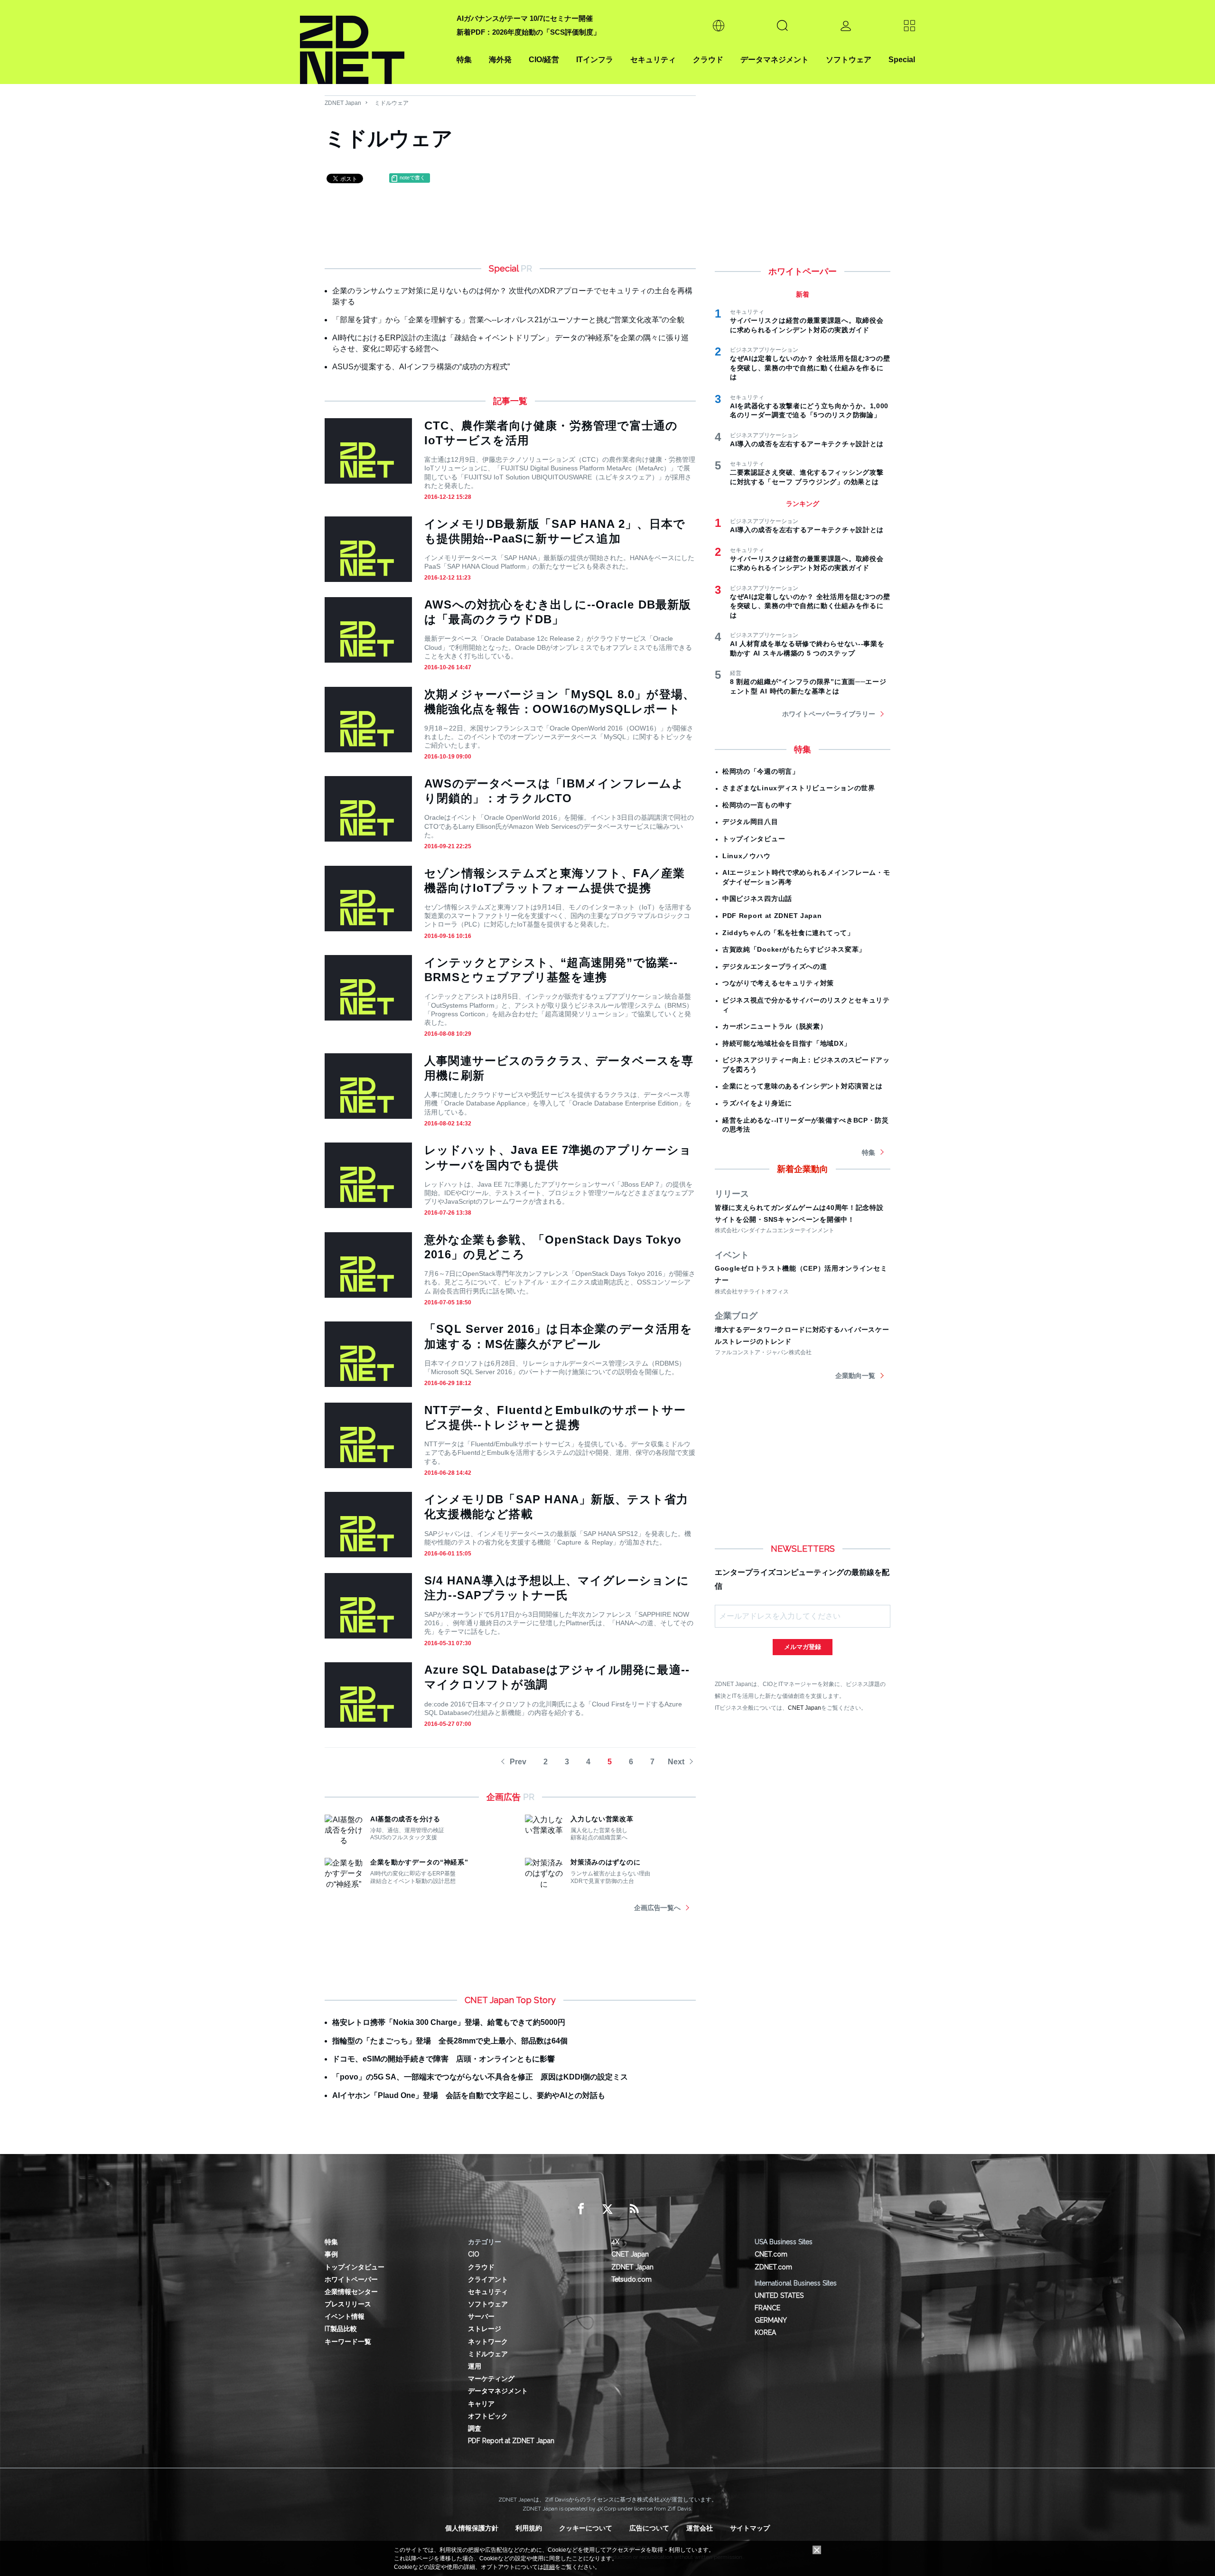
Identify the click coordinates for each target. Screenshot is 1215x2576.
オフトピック (488, 2416)
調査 (475, 2428)
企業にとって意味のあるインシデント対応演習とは (803, 1086)
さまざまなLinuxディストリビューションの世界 (799, 788)
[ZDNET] (373, 42)
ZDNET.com (773, 2267)
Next (676, 1762)
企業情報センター (351, 2292)
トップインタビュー (754, 839)
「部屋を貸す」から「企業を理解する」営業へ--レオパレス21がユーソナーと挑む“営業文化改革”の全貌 (508, 320)
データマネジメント (775, 60)
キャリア (481, 2404)
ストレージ (485, 2329)
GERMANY (771, 2320)
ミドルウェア (392, 103)
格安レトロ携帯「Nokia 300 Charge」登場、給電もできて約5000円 (449, 2022)
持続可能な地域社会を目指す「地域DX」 (786, 1043)
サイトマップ (750, 2528)
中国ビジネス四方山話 (757, 899)
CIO (474, 2254)
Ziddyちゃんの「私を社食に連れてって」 (788, 933)
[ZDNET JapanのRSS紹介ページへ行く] (634, 2209)
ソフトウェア (849, 60)
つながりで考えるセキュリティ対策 (778, 983)
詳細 (549, 2567)
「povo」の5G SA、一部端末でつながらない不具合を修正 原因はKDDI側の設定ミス (480, 2077)
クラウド (708, 60)
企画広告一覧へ (657, 1908)
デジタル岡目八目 (750, 822)
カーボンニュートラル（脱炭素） (775, 1026)
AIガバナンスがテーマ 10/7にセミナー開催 (525, 18)
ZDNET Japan (343, 103)
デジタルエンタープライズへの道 (775, 966)
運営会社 (700, 2528)
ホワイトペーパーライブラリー (829, 714)
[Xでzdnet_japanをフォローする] (607, 2209)
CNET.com (771, 2254)
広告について (649, 2528)
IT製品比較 (341, 2329)
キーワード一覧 (348, 2342)
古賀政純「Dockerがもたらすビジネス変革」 (794, 949)
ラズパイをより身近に (757, 1103)
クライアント (488, 2279)
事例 (331, 2254)
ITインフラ (595, 60)
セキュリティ (653, 60)
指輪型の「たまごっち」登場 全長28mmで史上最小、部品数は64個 (450, 2041)
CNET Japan (804, 1708)
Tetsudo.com (631, 2279)
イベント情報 (345, 2316)
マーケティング (491, 2379)
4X (615, 2242)
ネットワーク (488, 2342)
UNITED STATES (779, 2295)
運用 (475, 2366)
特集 (464, 60)
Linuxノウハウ (746, 856)
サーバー (481, 2316)
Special (902, 60)
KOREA (765, 2332)
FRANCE (767, 2308)
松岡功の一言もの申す (757, 805)
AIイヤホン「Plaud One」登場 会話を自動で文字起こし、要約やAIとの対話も (469, 2095)
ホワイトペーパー (351, 2279)
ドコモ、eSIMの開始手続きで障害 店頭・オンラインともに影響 (444, 2059)
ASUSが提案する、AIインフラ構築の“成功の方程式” (421, 367)
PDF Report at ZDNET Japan (772, 916)
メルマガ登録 (803, 1647)
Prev (518, 1762)
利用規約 (529, 2528)
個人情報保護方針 (472, 2528)
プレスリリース (348, 2304)
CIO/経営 (544, 60)
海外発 (500, 60)
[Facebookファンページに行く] (581, 2209)
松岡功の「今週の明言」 (761, 771)
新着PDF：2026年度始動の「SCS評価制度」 (528, 32)
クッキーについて (586, 2528)
